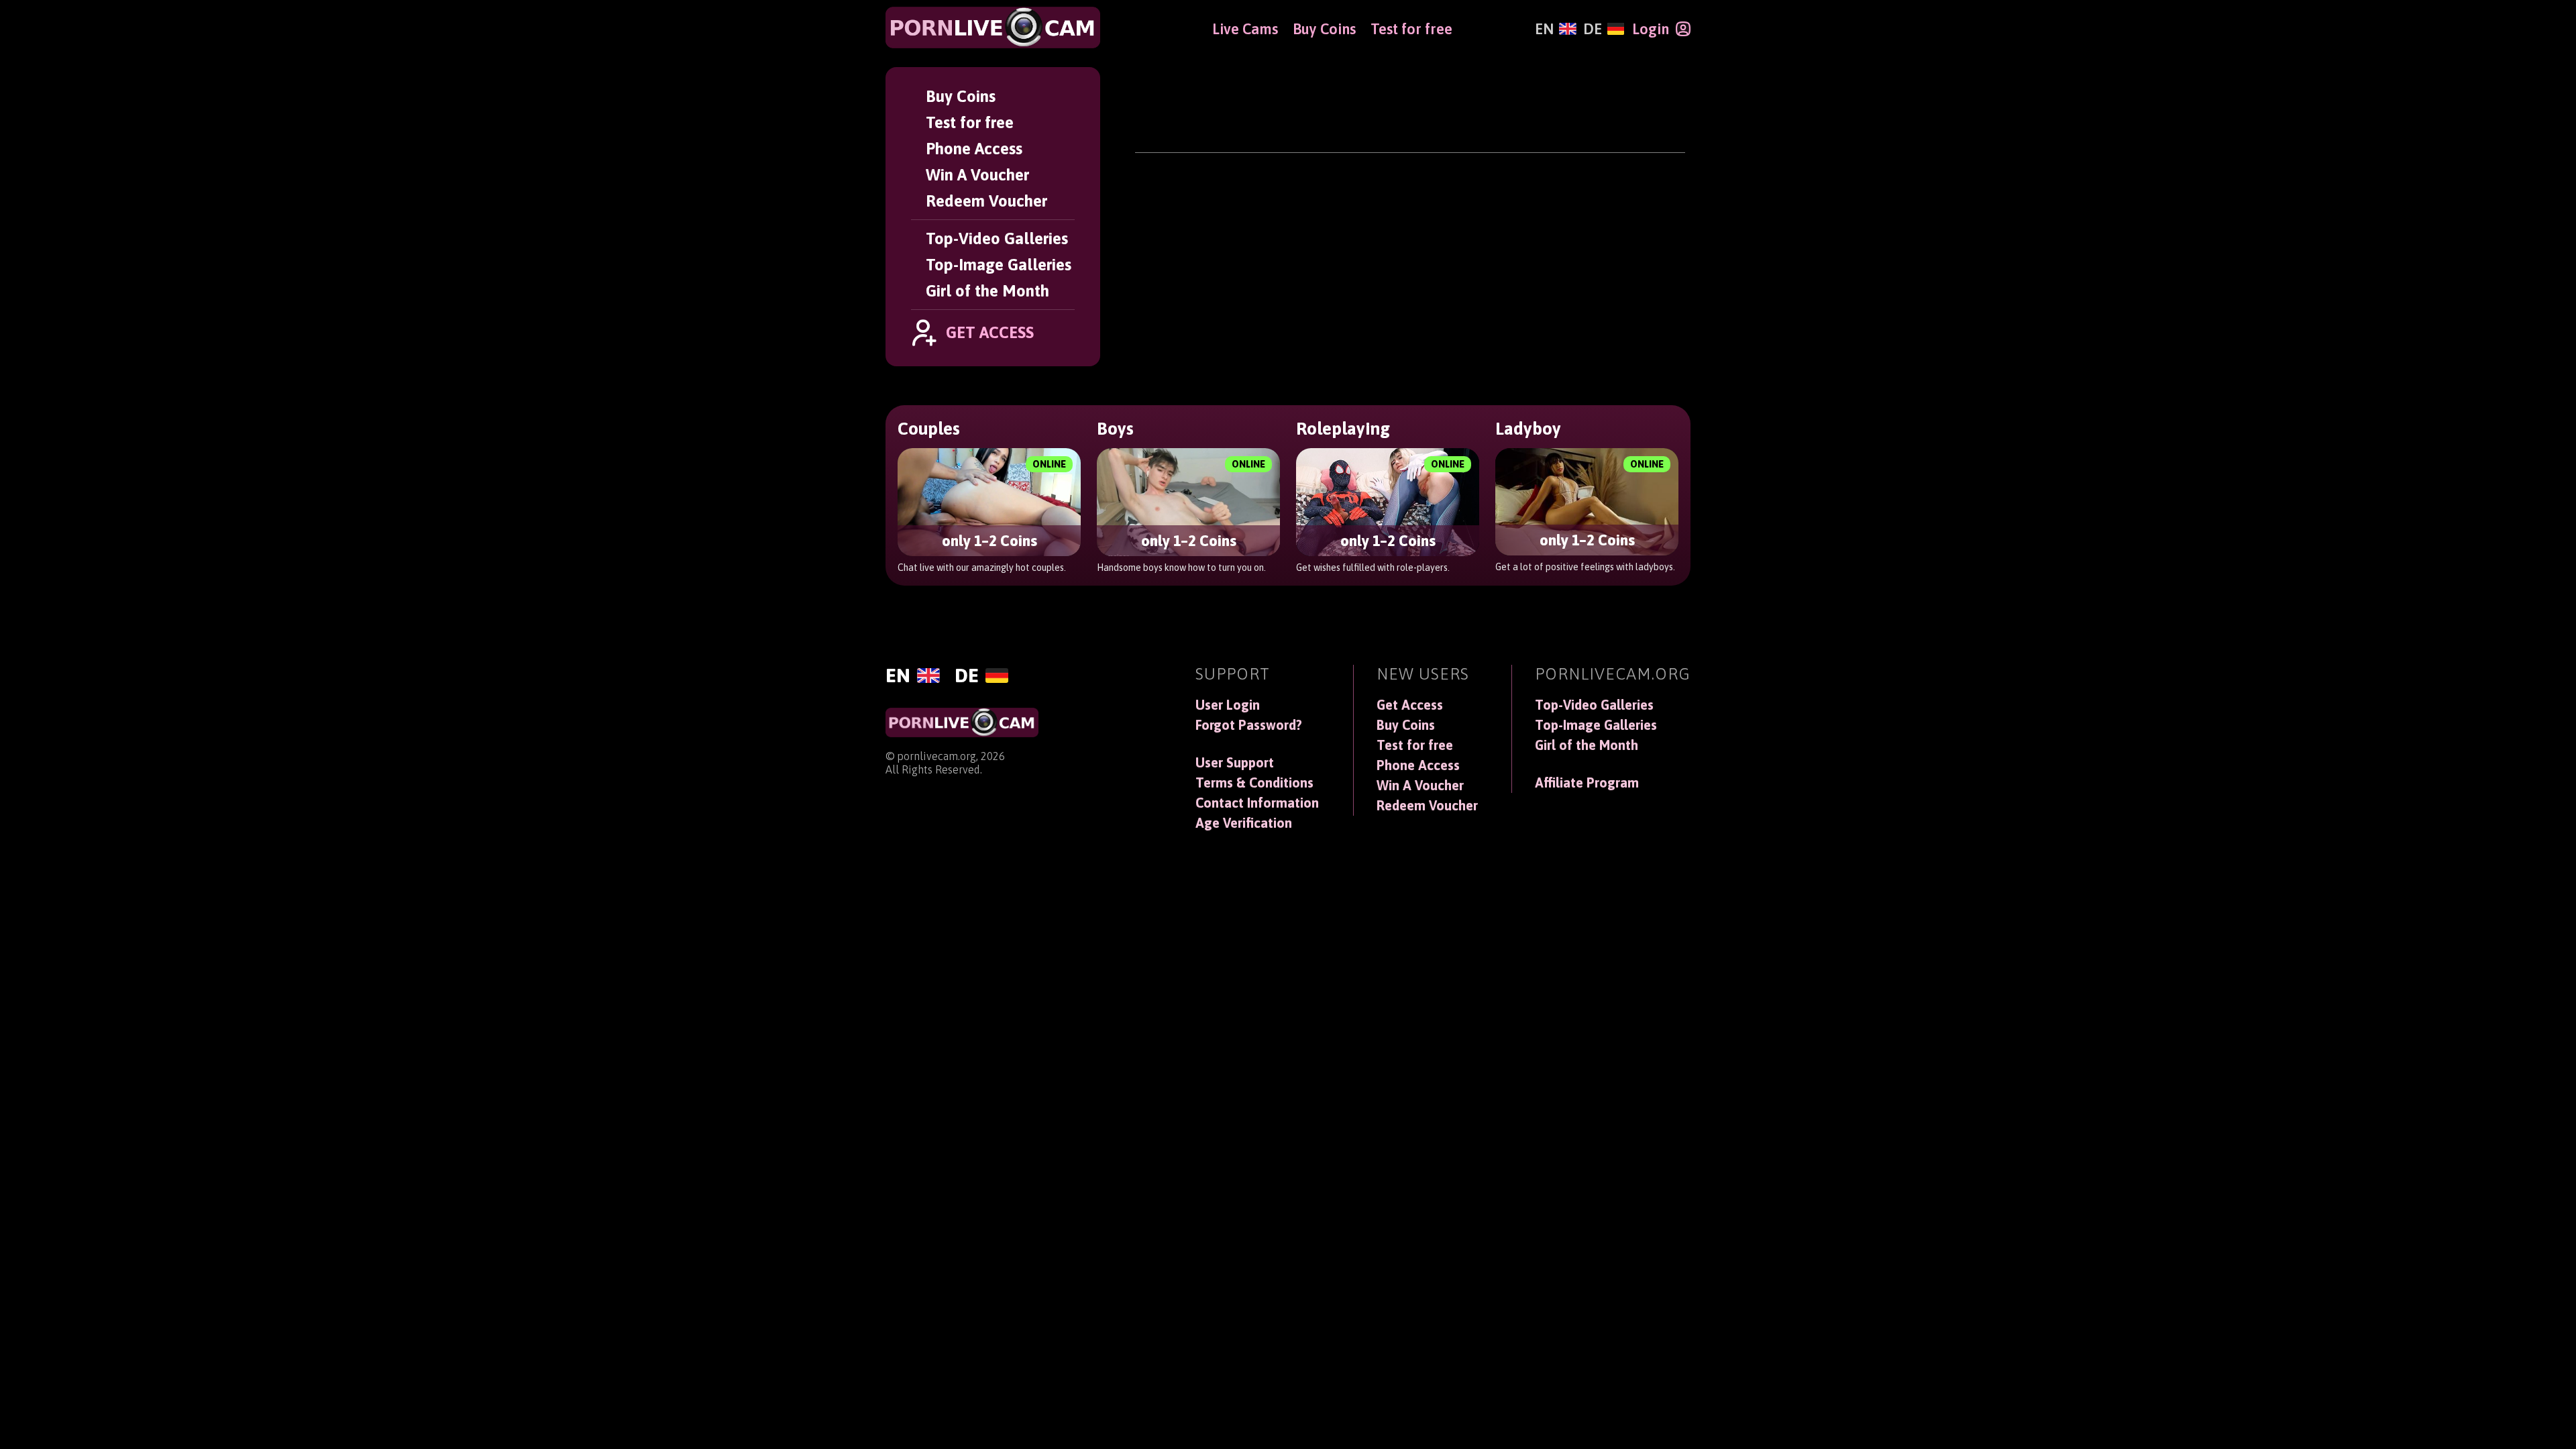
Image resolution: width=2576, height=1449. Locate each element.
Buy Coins (961, 96)
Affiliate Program (1587, 783)
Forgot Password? (1249, 725)
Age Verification (1244, 823)
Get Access (1410, 705)
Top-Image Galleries (999, 265)
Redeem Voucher (986, 201)
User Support (1235, 763)
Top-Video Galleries (997, 238)
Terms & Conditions (1254, 783)
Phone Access (974, 149)
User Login (1228, 705)
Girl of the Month (987, 291)
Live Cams (1245, 29)
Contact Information (1257, 803)
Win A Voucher (977, 175)
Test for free (970, 122)
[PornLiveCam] (993, 28)
